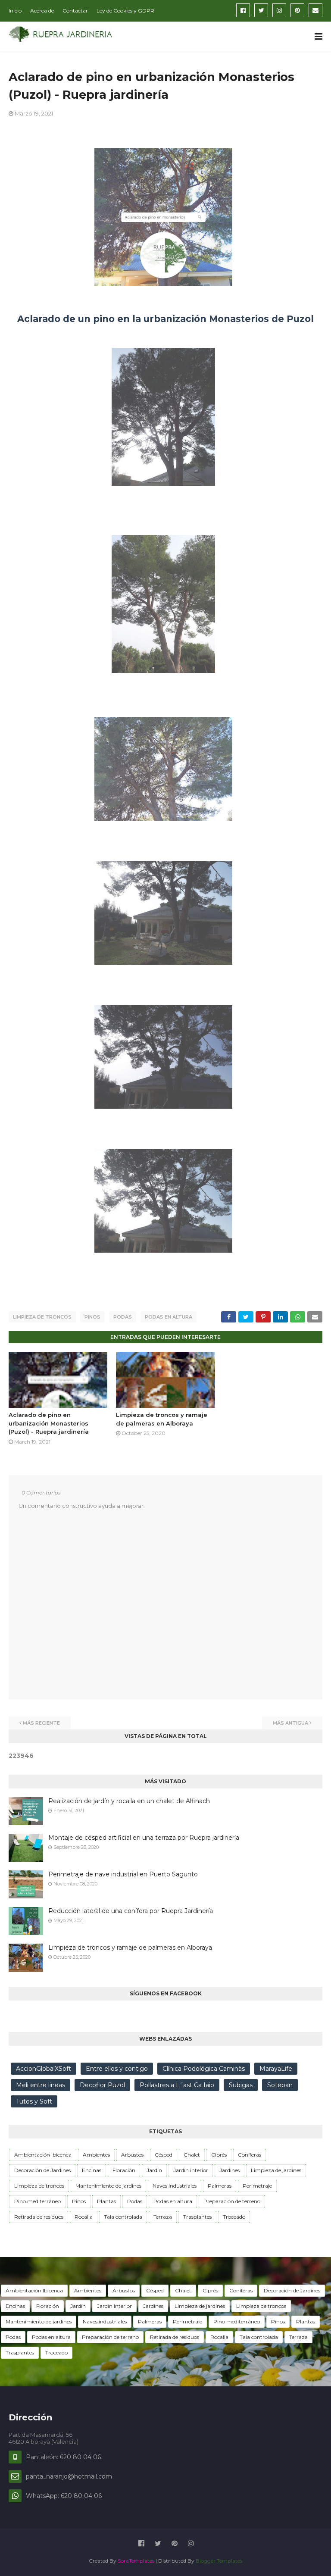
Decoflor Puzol (102, 2085)
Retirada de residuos (39, 2217)
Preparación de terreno (232, 2201)
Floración (124, 2170)
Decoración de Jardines (42, 2170)
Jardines (230, 2170)
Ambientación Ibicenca (43, 2155)
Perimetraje (257, 2186)
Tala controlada (123, 2217)
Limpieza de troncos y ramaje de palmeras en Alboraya (130, 1948)
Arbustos (132, 2155)
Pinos (92, 1317)
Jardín (154, 2170)
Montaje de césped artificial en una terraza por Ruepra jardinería (144, 1838)
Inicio (15, 11)
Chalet (192, 2155)
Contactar (75, 11)
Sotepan (280, 2085)
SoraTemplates (136, 2561)
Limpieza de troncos (42, 1317)
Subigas (241, 2085)
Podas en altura (169, 1317)
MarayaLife (276, 2069)
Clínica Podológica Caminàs (204, 2069)
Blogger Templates (219, 2561)
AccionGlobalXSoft (44, 2069)
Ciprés (219, 2155)
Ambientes (96, 2155)
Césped (164, 2155)
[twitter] (261, 10)
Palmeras (220, 2186)
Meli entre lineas (41, 2085)
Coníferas (250, 2155)
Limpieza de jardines (276, 2170)
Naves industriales (175, 2186)
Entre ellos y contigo (117, 2069)
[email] (315, 10)
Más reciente (41, 1723)
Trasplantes (197, 2217)
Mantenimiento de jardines (108, 2186)
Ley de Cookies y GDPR (125, 11)
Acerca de (42, 11)
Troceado (234, 2217)
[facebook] (243, 10)
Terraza (163, 2217)
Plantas (106, 2201)
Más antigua (290, 1723)
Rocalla (84, 2217)
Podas (123, 1317)
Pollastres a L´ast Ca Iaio (177, 2085)
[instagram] (279, 10)
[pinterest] (297, 10)
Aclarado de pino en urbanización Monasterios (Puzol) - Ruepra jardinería (49, 1423)
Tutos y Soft (34, 2101)
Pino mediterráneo (37, 2201)
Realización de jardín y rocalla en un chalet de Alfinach (129, 1801)
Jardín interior (191, 2170)
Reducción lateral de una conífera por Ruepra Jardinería (131, 1911)
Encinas (92, 2170)
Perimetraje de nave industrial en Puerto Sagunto (123, 1874)
